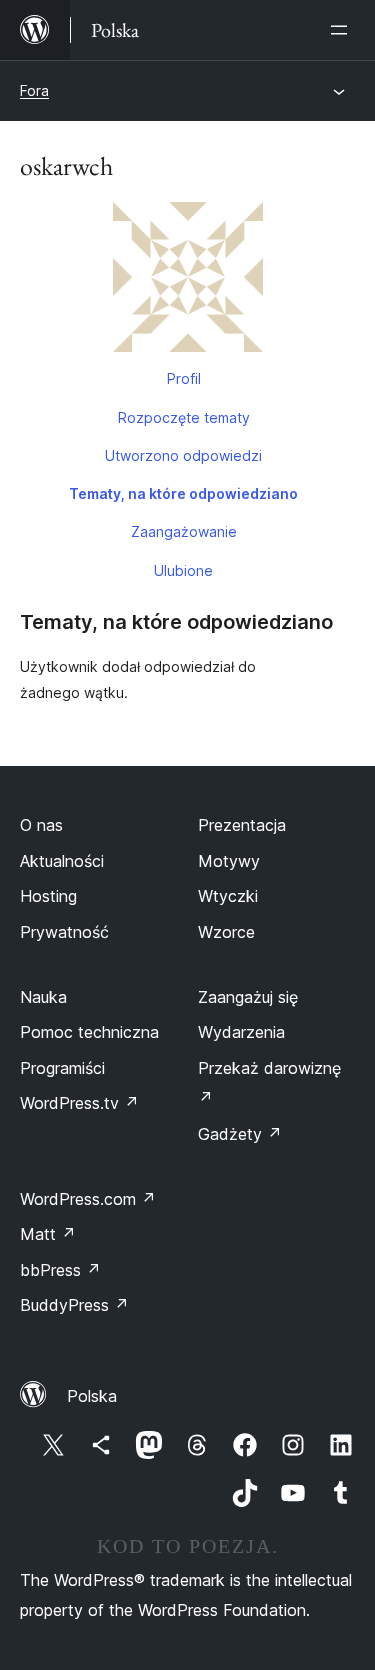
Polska (92, 1396)
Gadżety (240, 1134)
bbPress (60, 1270)
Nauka (43, 997)
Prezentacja (242, 825)
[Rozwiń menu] (343, 30)
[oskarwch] (187, 281)
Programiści (62, 1068)
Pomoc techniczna (89, 1032)
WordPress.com (88, 1199)
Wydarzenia (241, 1032)
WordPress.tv (79, 1103)
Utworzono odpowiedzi (183, 455)
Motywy (229, 861)
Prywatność (64, 932)
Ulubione (183, 570)
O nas (41, 825)
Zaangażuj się (248, 997)
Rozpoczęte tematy (184, 417)
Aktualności (62, 861)
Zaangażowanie (184, 531)
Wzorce (226, 932)
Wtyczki (228, 896)
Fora (34, 90)
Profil (184, 378)
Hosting (48, 896)
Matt (48, 1234)
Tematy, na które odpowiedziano (183, 493)
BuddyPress (74, 1305)
